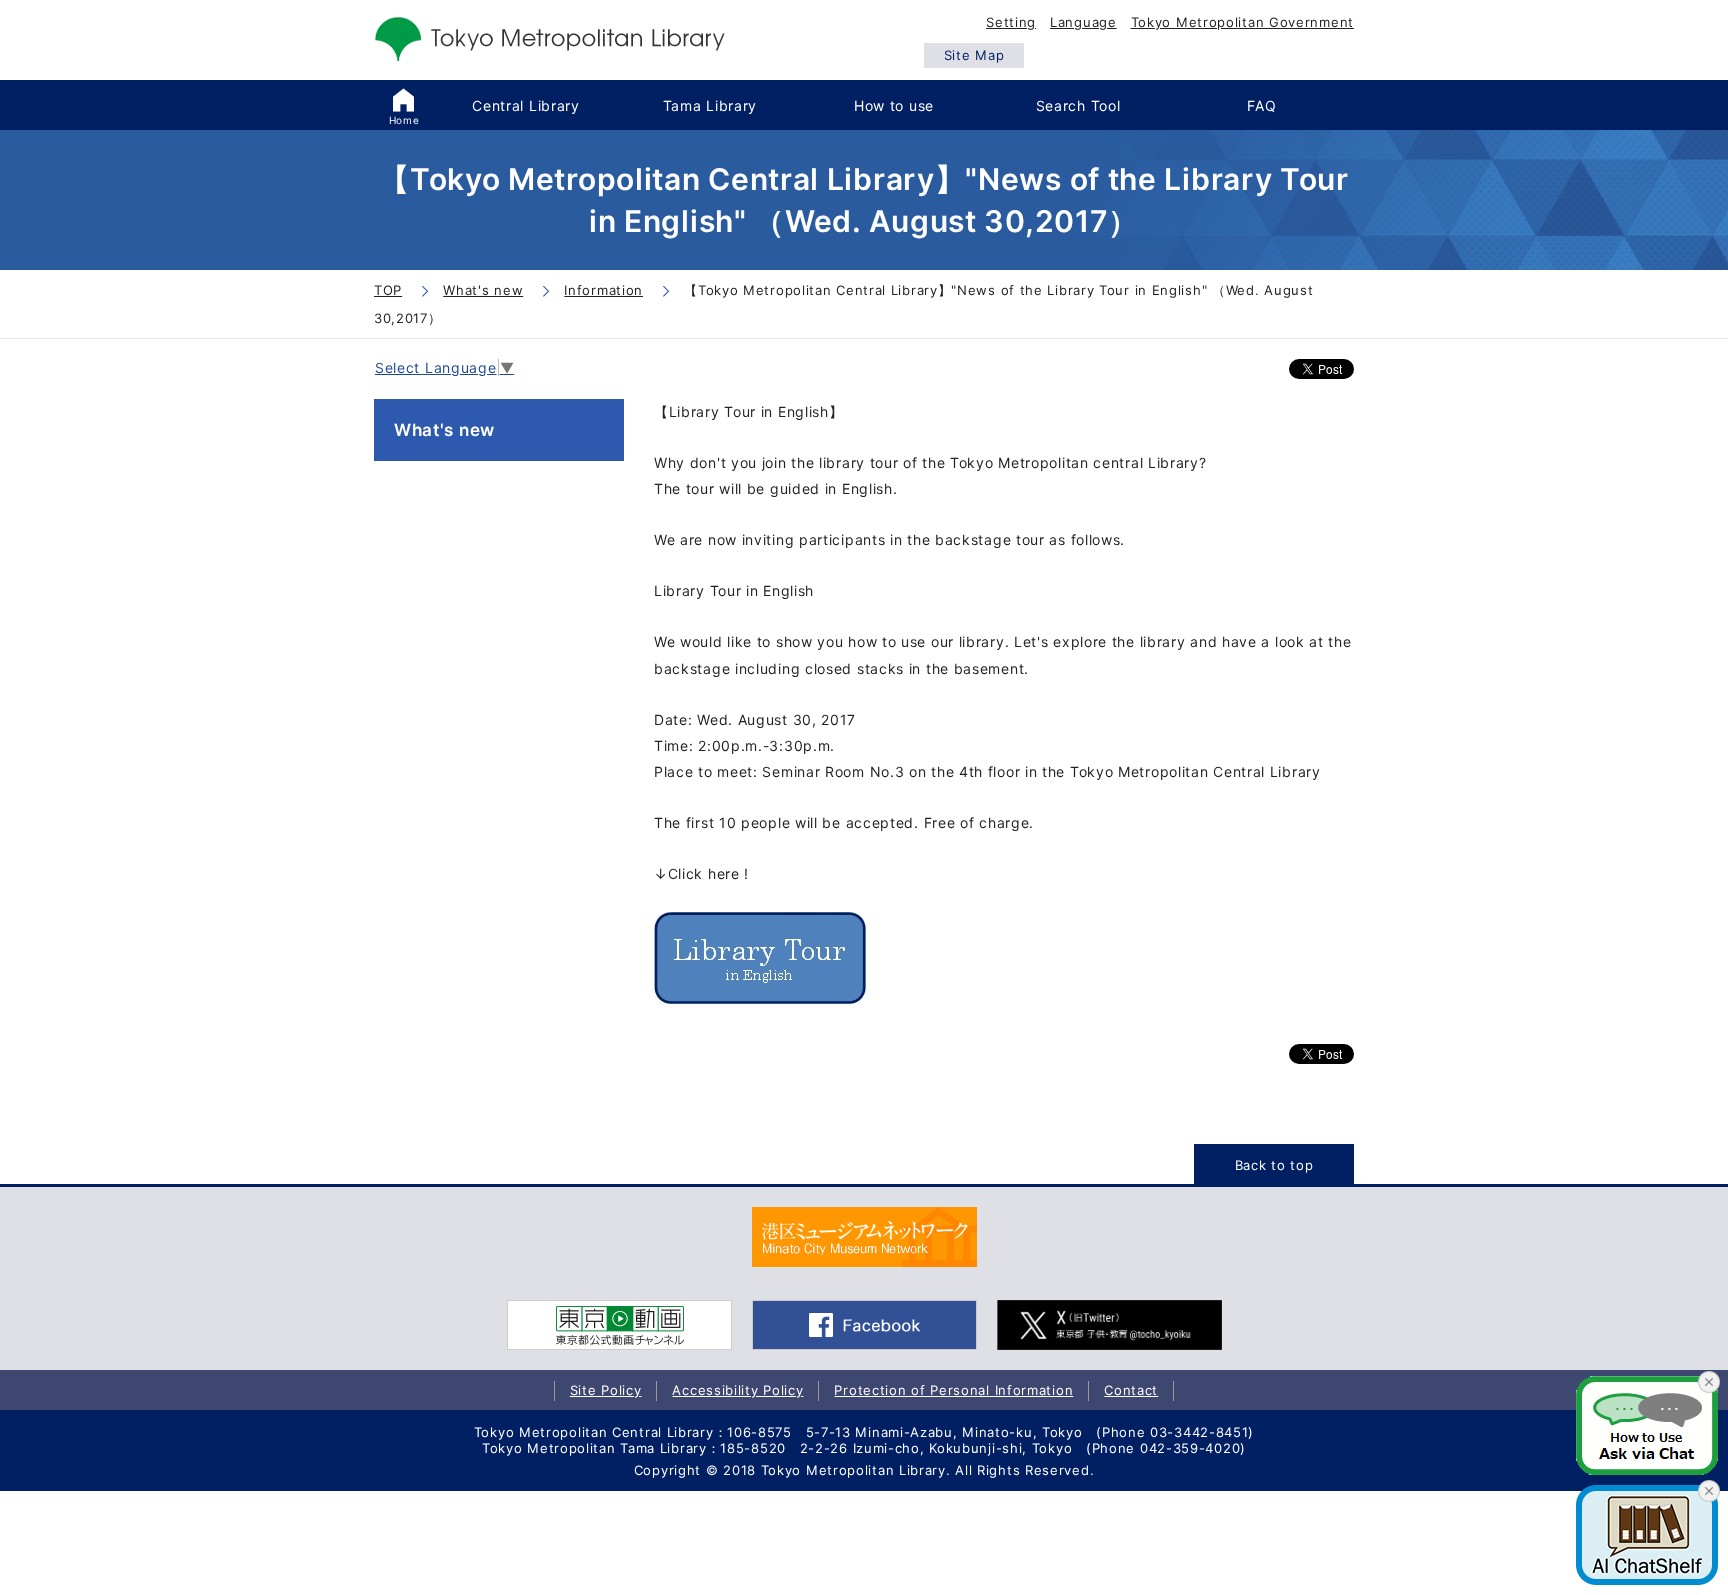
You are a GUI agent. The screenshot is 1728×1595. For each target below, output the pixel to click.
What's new (444, 430)
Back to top (1274, 1165)
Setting (1011, 22)
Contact (1131, 1390)
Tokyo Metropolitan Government (1242, 22)
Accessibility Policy (737, 1390)
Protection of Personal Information (953, 1390)
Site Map (974, 55)
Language (1083, 22)
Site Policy (606, 1390)
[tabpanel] (864, 1237)
